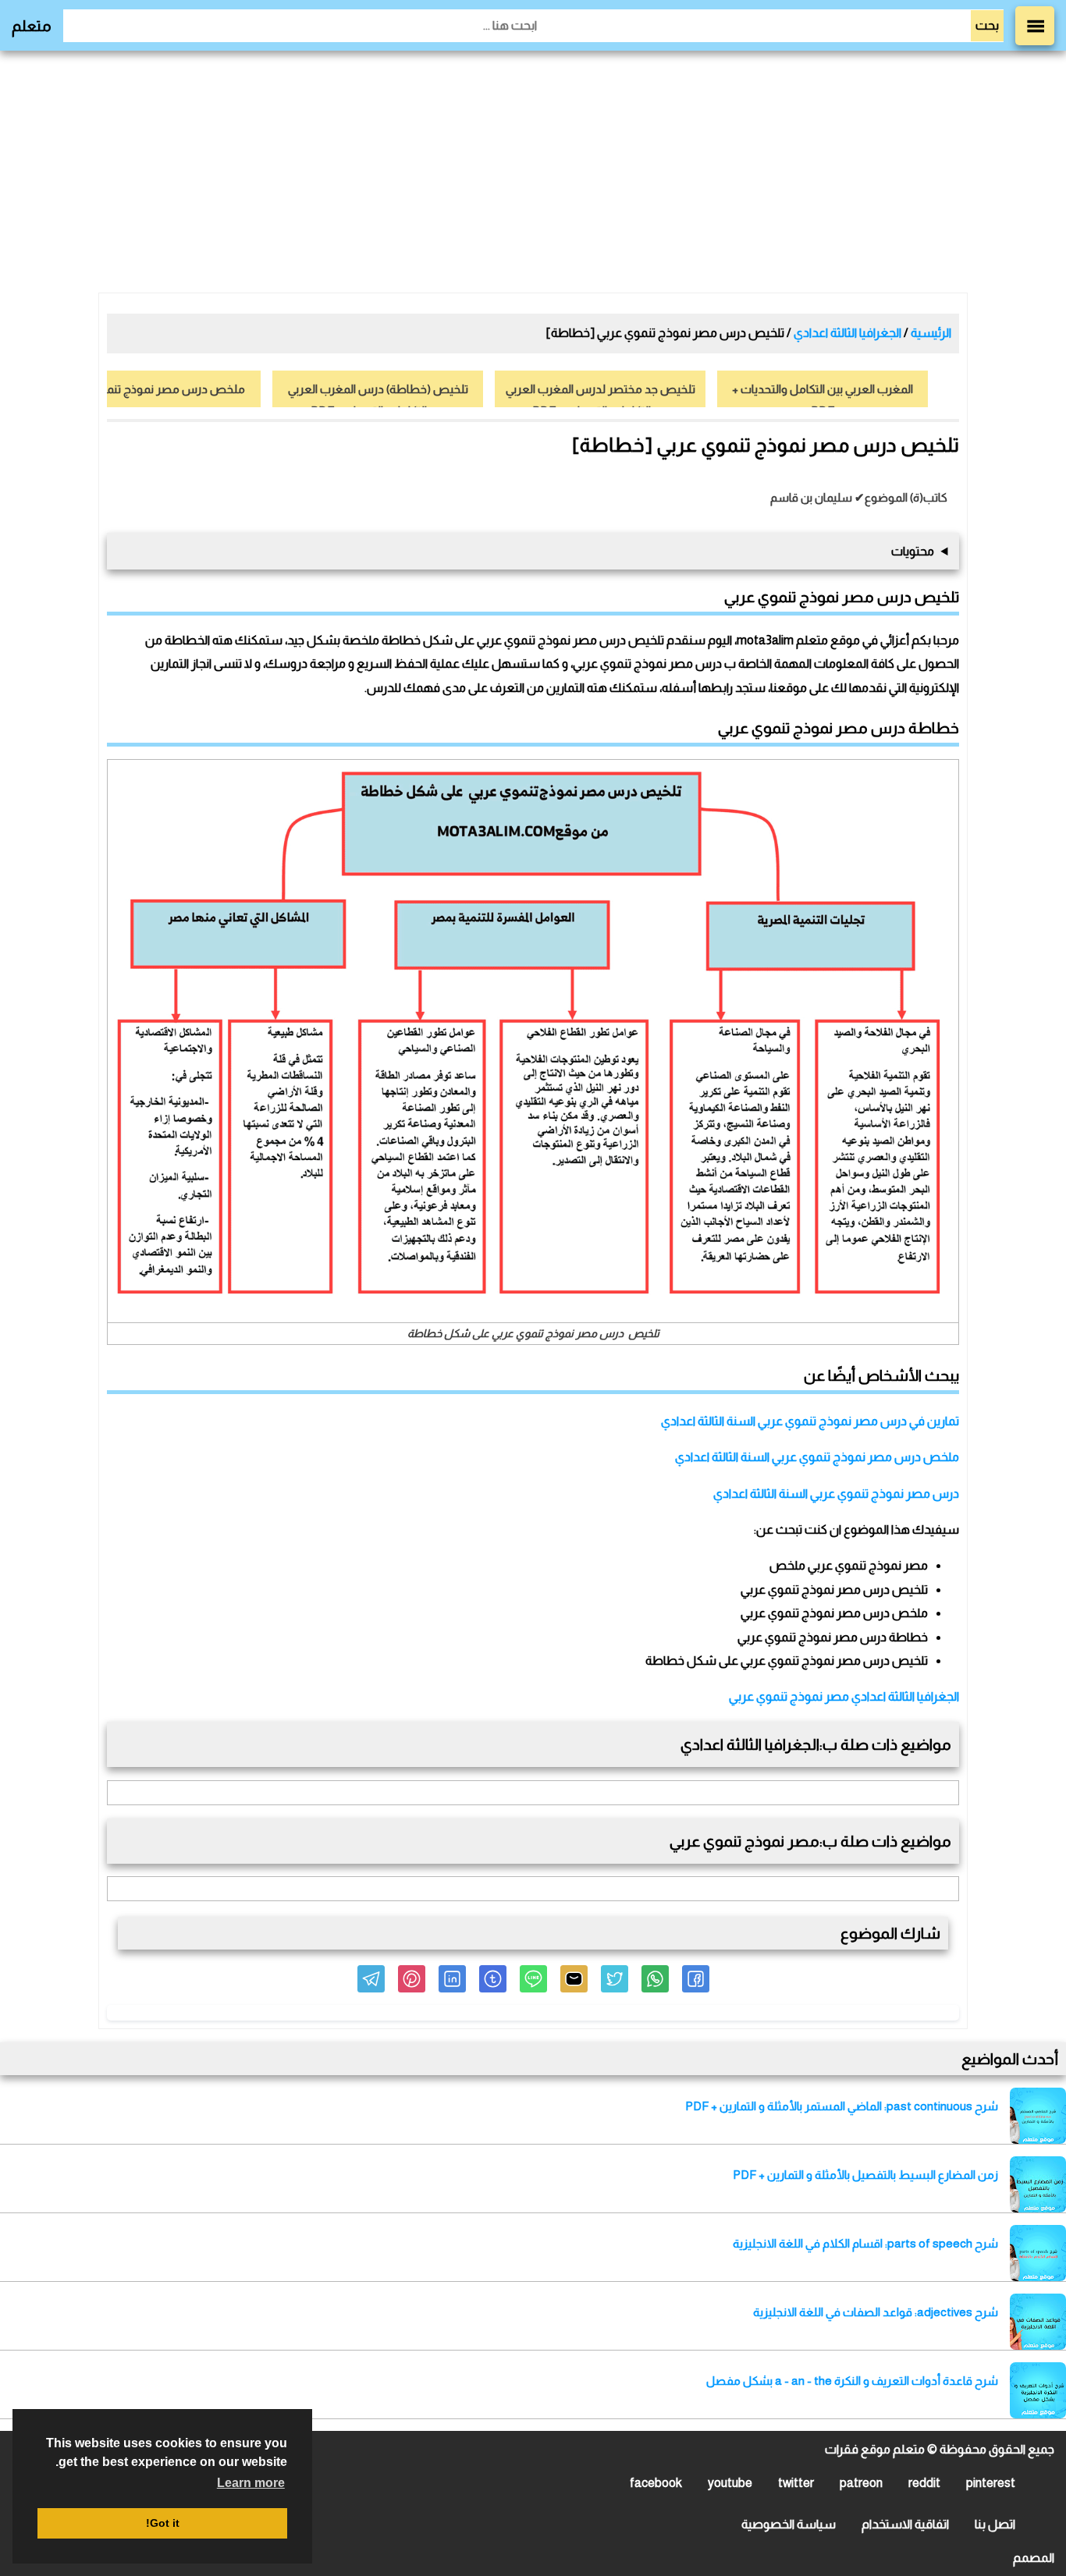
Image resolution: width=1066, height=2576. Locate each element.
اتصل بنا (995, 2524)
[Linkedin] (452, 1979)
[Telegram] (371, 1979)
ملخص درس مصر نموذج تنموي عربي (155, 389)
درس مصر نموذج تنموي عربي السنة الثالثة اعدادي (836, 1494)
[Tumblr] (493, 1979)
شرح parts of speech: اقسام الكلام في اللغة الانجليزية (865, 2243)
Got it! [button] (163, 2523)
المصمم (1034, 2558)
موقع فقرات (858, 2449)
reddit (924, 2483)
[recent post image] (1038, 2116)
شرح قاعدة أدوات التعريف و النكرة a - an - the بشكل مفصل (852, 2381)
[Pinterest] (412, 1979)
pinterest (991, 2483)
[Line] (533, 1979)
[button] (696, 1979)
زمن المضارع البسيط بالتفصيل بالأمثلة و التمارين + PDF (865, 2175)
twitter (796, 2483)
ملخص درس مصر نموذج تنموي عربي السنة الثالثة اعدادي (817, 1457)
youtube (730, 2483)
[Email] (574, 1979)
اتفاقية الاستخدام (905, 2524)
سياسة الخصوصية (789, 2524)
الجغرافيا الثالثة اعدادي (905, 1696)
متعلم (32, 26)
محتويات (913, 551)
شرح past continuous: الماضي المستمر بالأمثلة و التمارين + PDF (842, 2106)
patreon (861, 2483)
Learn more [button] (251, 2483)
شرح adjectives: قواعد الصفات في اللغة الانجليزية (876, 2312)
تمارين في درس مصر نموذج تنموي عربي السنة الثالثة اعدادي (810, 1421)
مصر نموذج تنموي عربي (789, 1696)
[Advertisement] (533, 172)
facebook (656, 2483)
